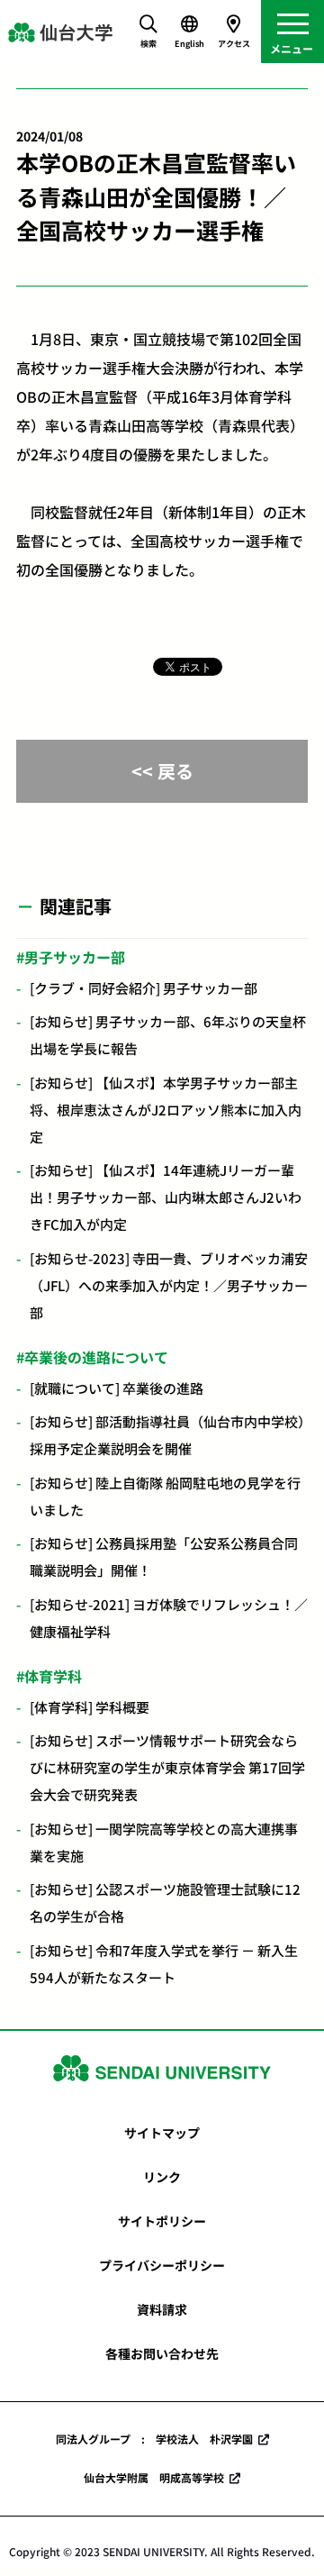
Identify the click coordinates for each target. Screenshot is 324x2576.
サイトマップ (162, 2133)
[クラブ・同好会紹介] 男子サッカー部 (144, 988)
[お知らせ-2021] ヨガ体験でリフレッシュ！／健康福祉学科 (169, 1618)
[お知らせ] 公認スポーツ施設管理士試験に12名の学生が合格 (165, 1902)
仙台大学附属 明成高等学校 (154, 2477)
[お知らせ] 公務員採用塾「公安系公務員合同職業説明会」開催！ (164, 1557)
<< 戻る (162, 771)
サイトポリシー (162, 2221)
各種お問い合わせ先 (162, 2353)
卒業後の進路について (96, 1357)
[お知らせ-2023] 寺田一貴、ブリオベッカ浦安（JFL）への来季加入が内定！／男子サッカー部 (169, 1285)
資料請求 (162, 2309)
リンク (162, 2177)
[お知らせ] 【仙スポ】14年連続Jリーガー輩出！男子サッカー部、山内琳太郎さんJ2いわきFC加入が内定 (166, 1197)
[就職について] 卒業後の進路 (117, 1388)
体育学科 (53, 1676)
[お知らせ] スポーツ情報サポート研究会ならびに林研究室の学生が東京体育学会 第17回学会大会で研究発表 (167, 1767)
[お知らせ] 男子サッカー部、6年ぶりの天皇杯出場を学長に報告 (168, 1035)
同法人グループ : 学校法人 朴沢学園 (154, 2439)
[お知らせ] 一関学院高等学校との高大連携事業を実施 (164, 1842)
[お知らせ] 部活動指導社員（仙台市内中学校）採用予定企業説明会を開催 (167, 1435)
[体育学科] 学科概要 (90, 1707)
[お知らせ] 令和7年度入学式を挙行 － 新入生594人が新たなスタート (164, 1964)
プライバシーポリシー (162, 2265)
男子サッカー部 (75, 957)
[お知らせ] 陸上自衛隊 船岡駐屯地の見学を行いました (165, 1496)
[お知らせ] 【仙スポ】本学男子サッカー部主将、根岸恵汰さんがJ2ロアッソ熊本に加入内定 (166, 1110)
